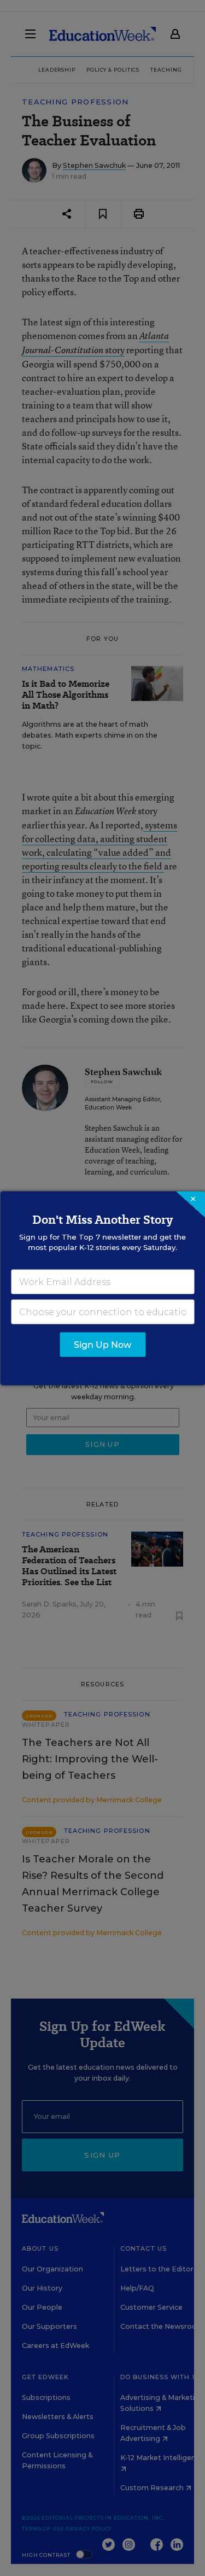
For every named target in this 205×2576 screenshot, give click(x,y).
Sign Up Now (102, 1344)
